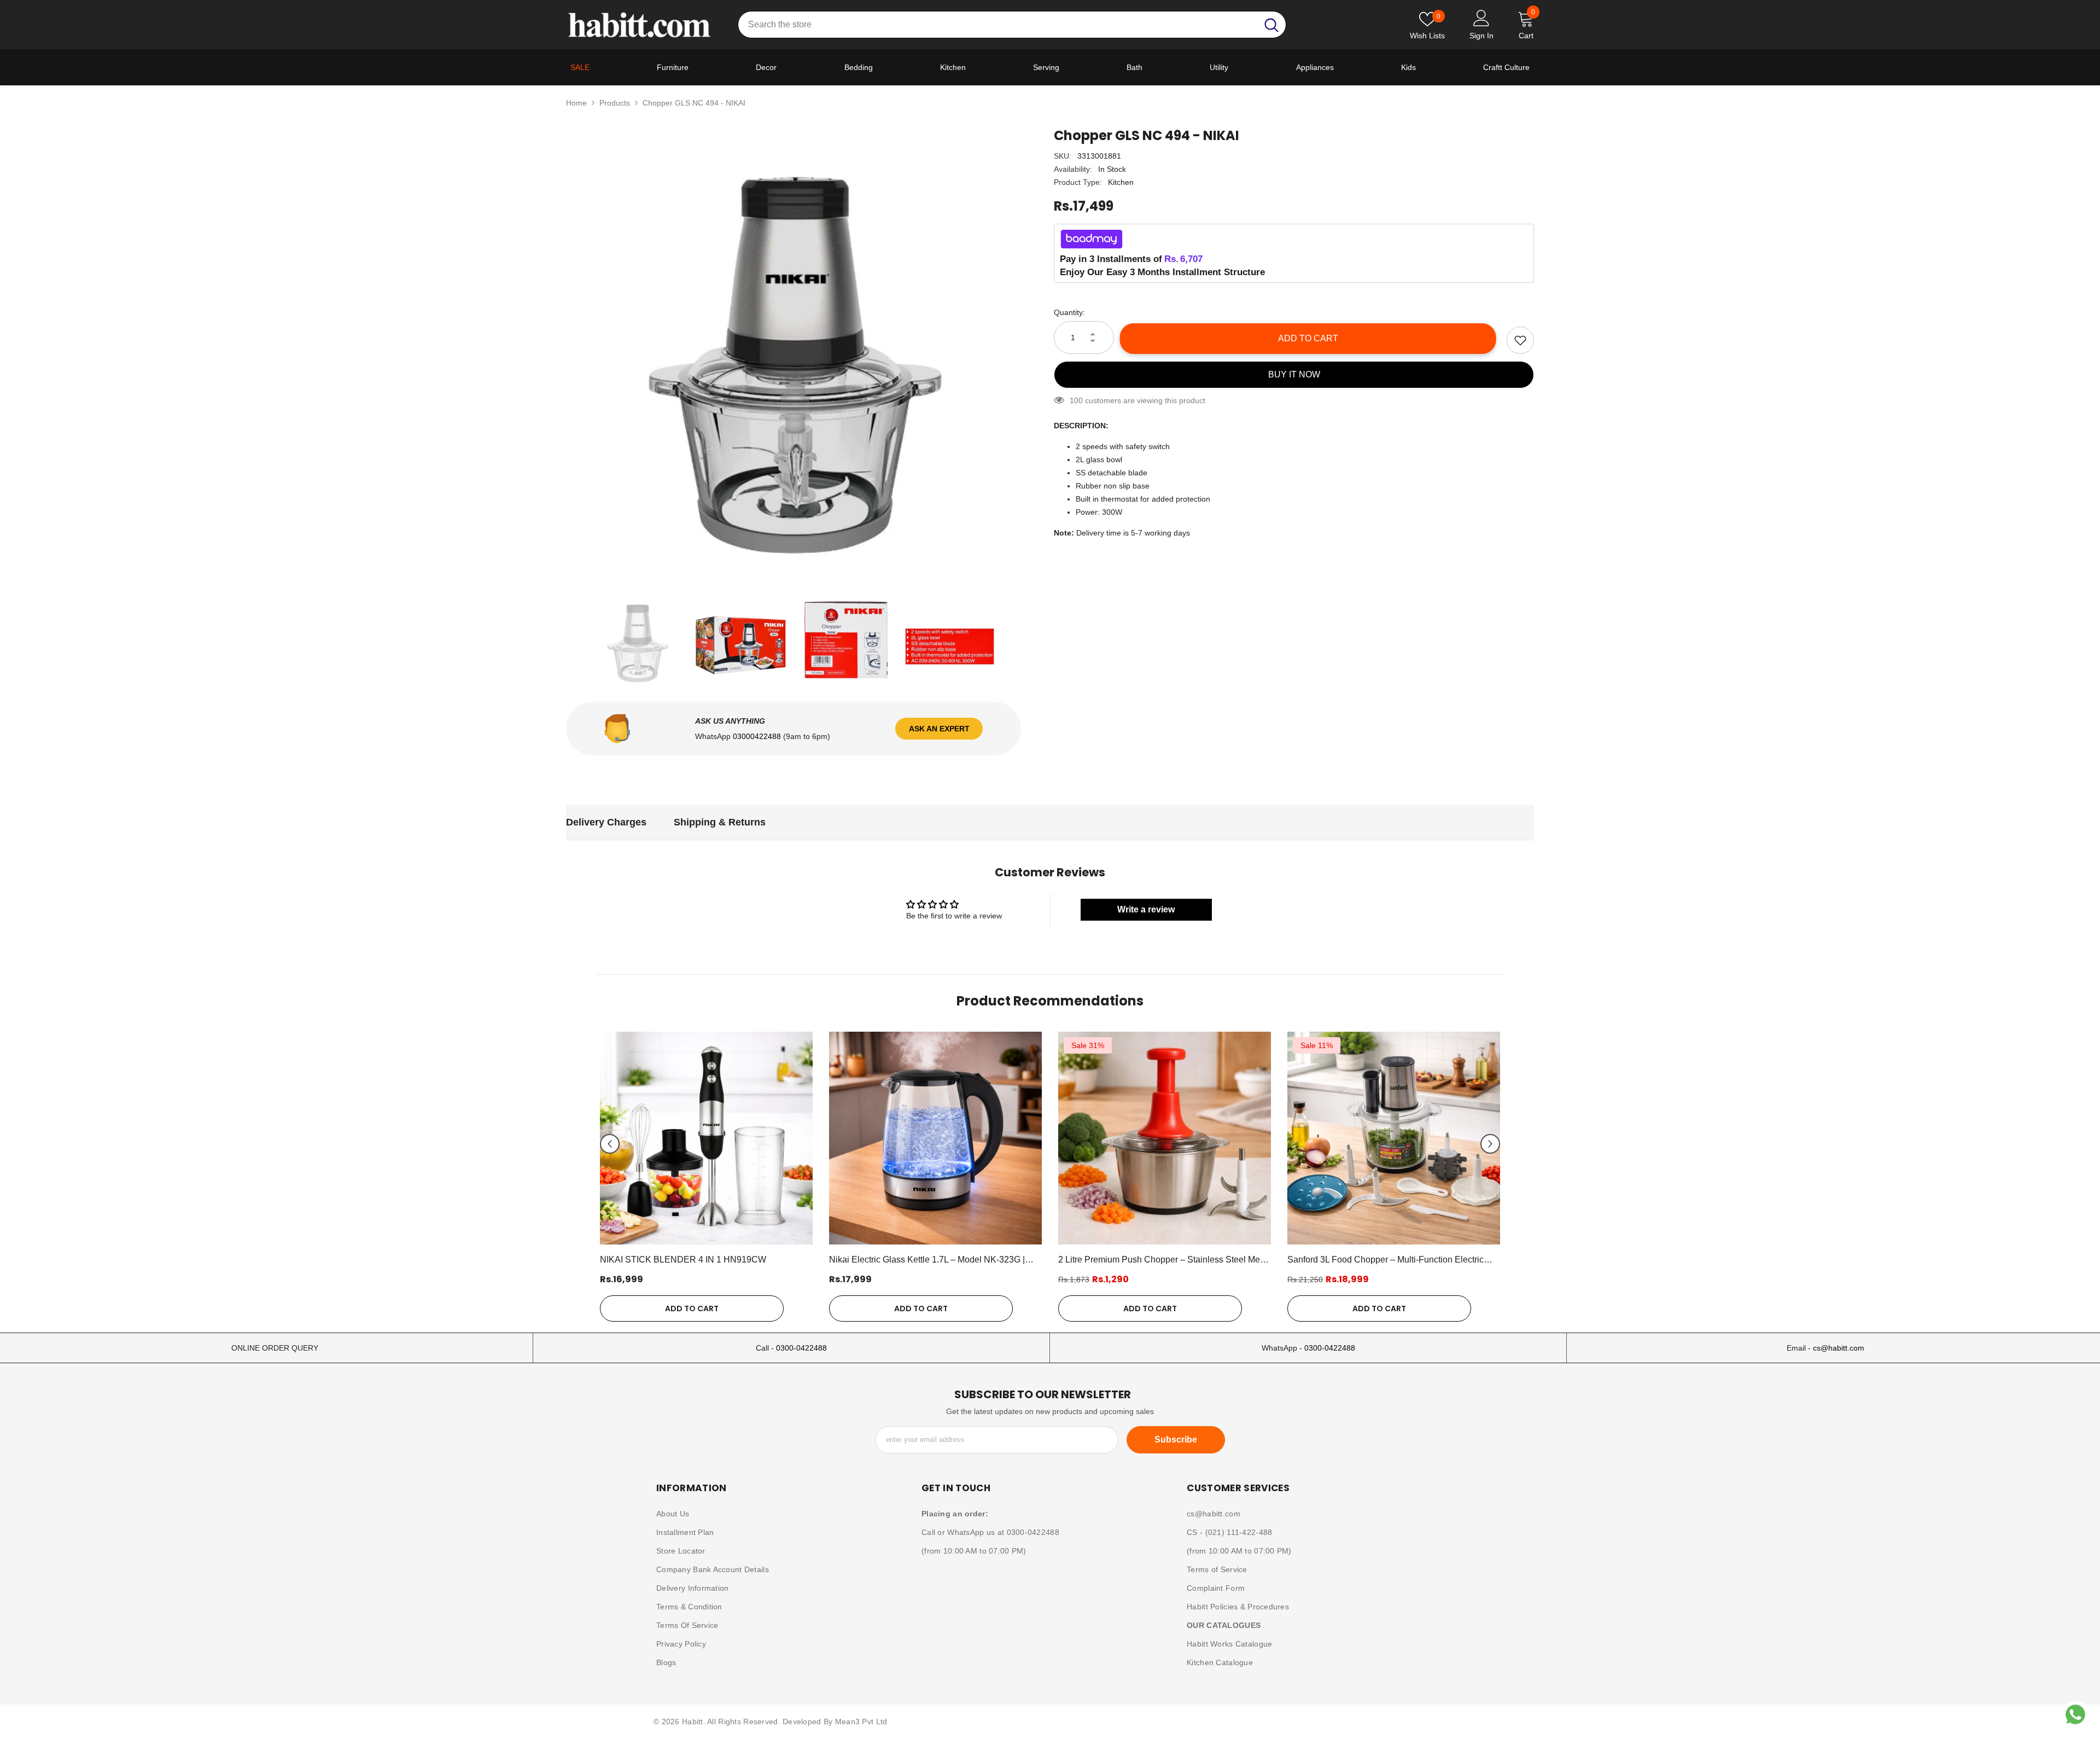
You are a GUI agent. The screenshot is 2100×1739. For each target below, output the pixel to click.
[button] (610, 1144)
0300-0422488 (801, 1348)
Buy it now (1294, 374)
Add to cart (1310, 338)
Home (576, 103)
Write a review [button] (1146, 909)
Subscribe (1176, 1440)
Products (615, 103)
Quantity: (1069, 312)
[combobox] (998, 25)
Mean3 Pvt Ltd (861, 1721)
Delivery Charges (606, 822)
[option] (794, 355)
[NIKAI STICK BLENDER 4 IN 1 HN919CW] (706, 1138)
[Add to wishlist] (1520, 340)
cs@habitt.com (1839, 1348)
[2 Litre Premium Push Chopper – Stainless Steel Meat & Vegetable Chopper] (1165, 1138)
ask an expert (939, 729)
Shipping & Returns (720, 822)
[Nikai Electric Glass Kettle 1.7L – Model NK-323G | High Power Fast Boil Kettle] (935, 1138)
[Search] (1012, 25)
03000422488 (758, 736)
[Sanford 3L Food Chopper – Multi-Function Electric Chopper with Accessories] (1394, 1138)
